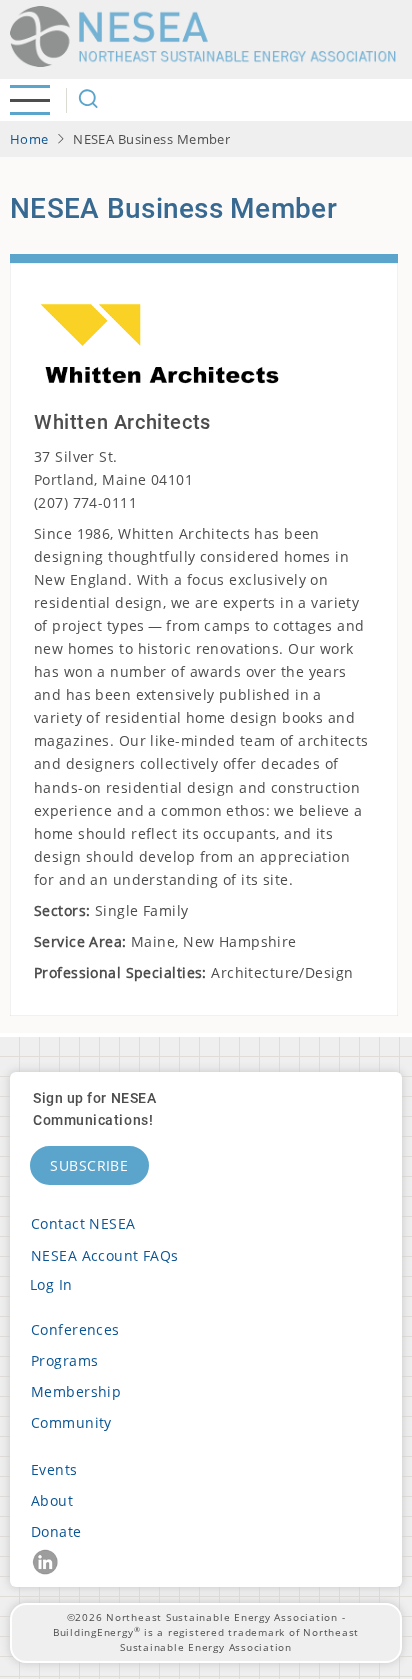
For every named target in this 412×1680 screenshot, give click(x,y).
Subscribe (89, 1165)
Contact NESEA (83, 1223)
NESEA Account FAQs (105, 1255)
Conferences (75, 1329)
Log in (51, 1284)
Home (29, 139)
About (52, 1500)
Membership (76, 1391)
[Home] (210, 36)
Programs (64, 1360)
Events (54, 1469)
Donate (56, 1531)
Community (71, 1422)
